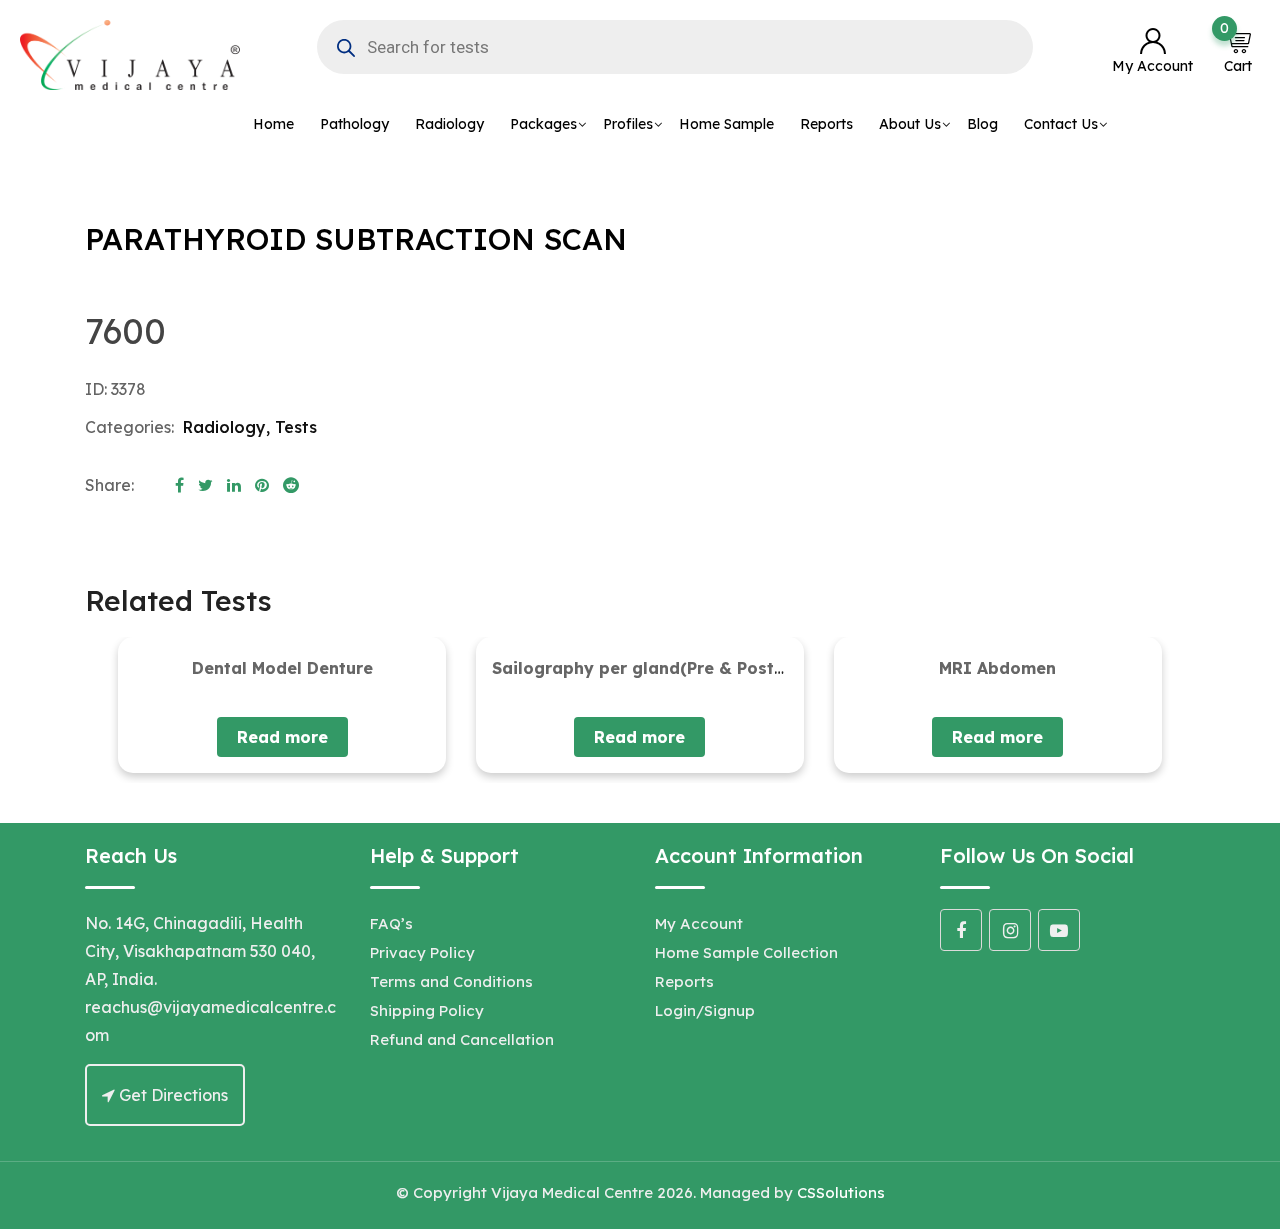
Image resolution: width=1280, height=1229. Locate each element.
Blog (982, 124)
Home (273, 124)
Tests (296, 427)
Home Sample (726, 124)
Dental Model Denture (282, 668)
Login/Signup (705, 1010)
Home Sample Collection (746, 952)
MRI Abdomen (997, 668)
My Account (699, 923)
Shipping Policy (427, 1010)
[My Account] (1152, 42)
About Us (910, 124)
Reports (826, 124)
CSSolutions (841, 1192)
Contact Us (1061, 124)
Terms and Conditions (451, 981)
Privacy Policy (422, 952)
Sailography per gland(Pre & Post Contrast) (675, 668)
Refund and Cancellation (462, 1039)
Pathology (354, 124)
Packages (543, 124)
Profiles (628, 124)
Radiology (449, 124)
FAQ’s (391, 923)
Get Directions (171, 1095)
